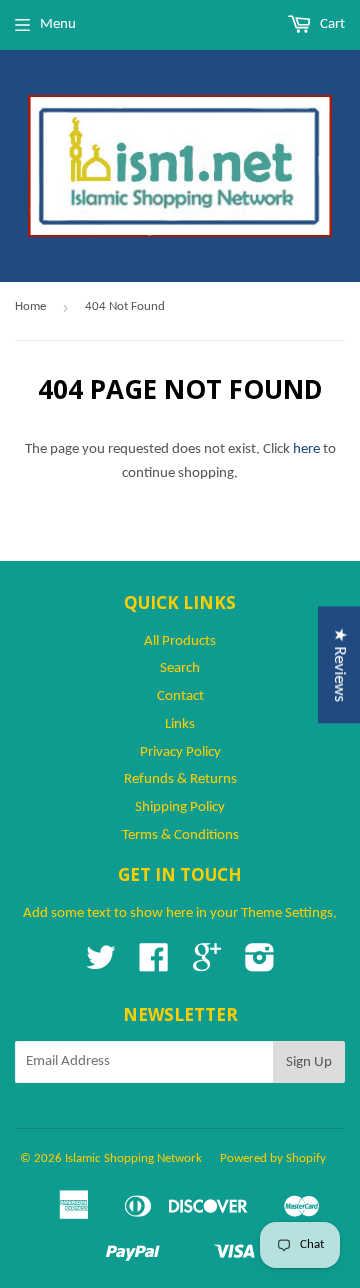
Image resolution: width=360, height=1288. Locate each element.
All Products (180, 641)
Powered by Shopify (273, 1158)
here (306, 449)
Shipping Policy (180, 807)
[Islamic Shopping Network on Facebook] (154, 965)
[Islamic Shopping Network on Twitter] (101, 965)
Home (30, 306)
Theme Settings (287, 913)
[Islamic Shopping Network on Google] (207, 965)
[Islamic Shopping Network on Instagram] (260, 965)
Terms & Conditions (180, 835)
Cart (331, 24)
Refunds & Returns (180, 779)
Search (180, 668)
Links (180, 724)
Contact (180, 696)
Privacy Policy (180, 752)
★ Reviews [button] (339, 664)
